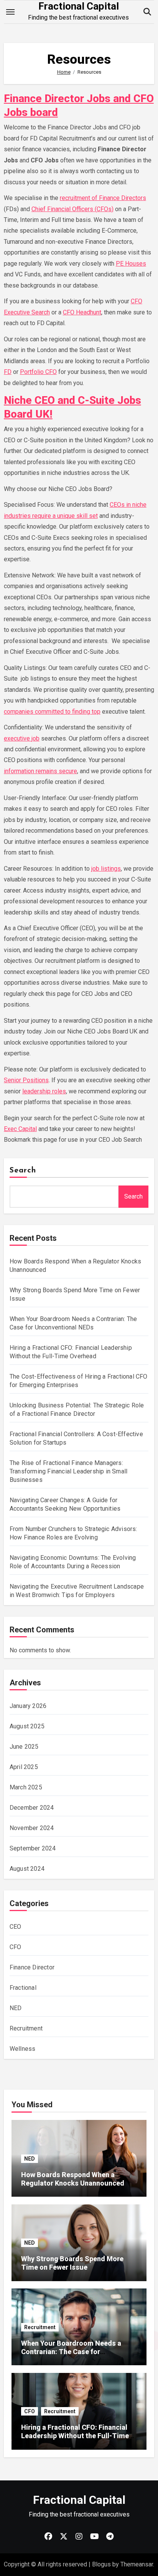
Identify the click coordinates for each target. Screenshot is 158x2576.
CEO (16, 1927)
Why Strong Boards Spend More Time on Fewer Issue (72, 2263)
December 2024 (32, 1808)
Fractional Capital (79, 6)
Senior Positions (26, 1080)
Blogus (101, 2564)
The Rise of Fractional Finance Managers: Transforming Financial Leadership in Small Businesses (68, 1471)
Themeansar (137, 2564)
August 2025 (27, 1726)
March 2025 (26, 1787)
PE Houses (131, 264)
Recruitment (26, 2028)
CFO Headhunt (82, 312)
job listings (106, 869)
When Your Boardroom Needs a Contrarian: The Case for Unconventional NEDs (71, 2351)
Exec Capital (20, 1129)
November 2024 (32, 1828)
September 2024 (33, 1848)
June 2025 (24, 1747)
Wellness (23, 2049)
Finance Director (32, 1967)
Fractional (23, 1988)
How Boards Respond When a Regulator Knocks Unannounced (73, 2179)
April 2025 (24, 1767)
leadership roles (44, 1091)
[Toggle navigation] (10, 12)
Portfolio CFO (38, 372)
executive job (22, 738)
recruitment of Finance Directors (103, 198)
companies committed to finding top (52, 712)
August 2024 (27, 1869)
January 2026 (28, 1706)
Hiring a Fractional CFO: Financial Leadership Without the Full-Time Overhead (75, 2435)
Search (23, 1171)
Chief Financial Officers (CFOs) (72, 209)
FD (8, 372)
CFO (16, 1947)
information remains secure (40, 771)
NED (16, 2008)
